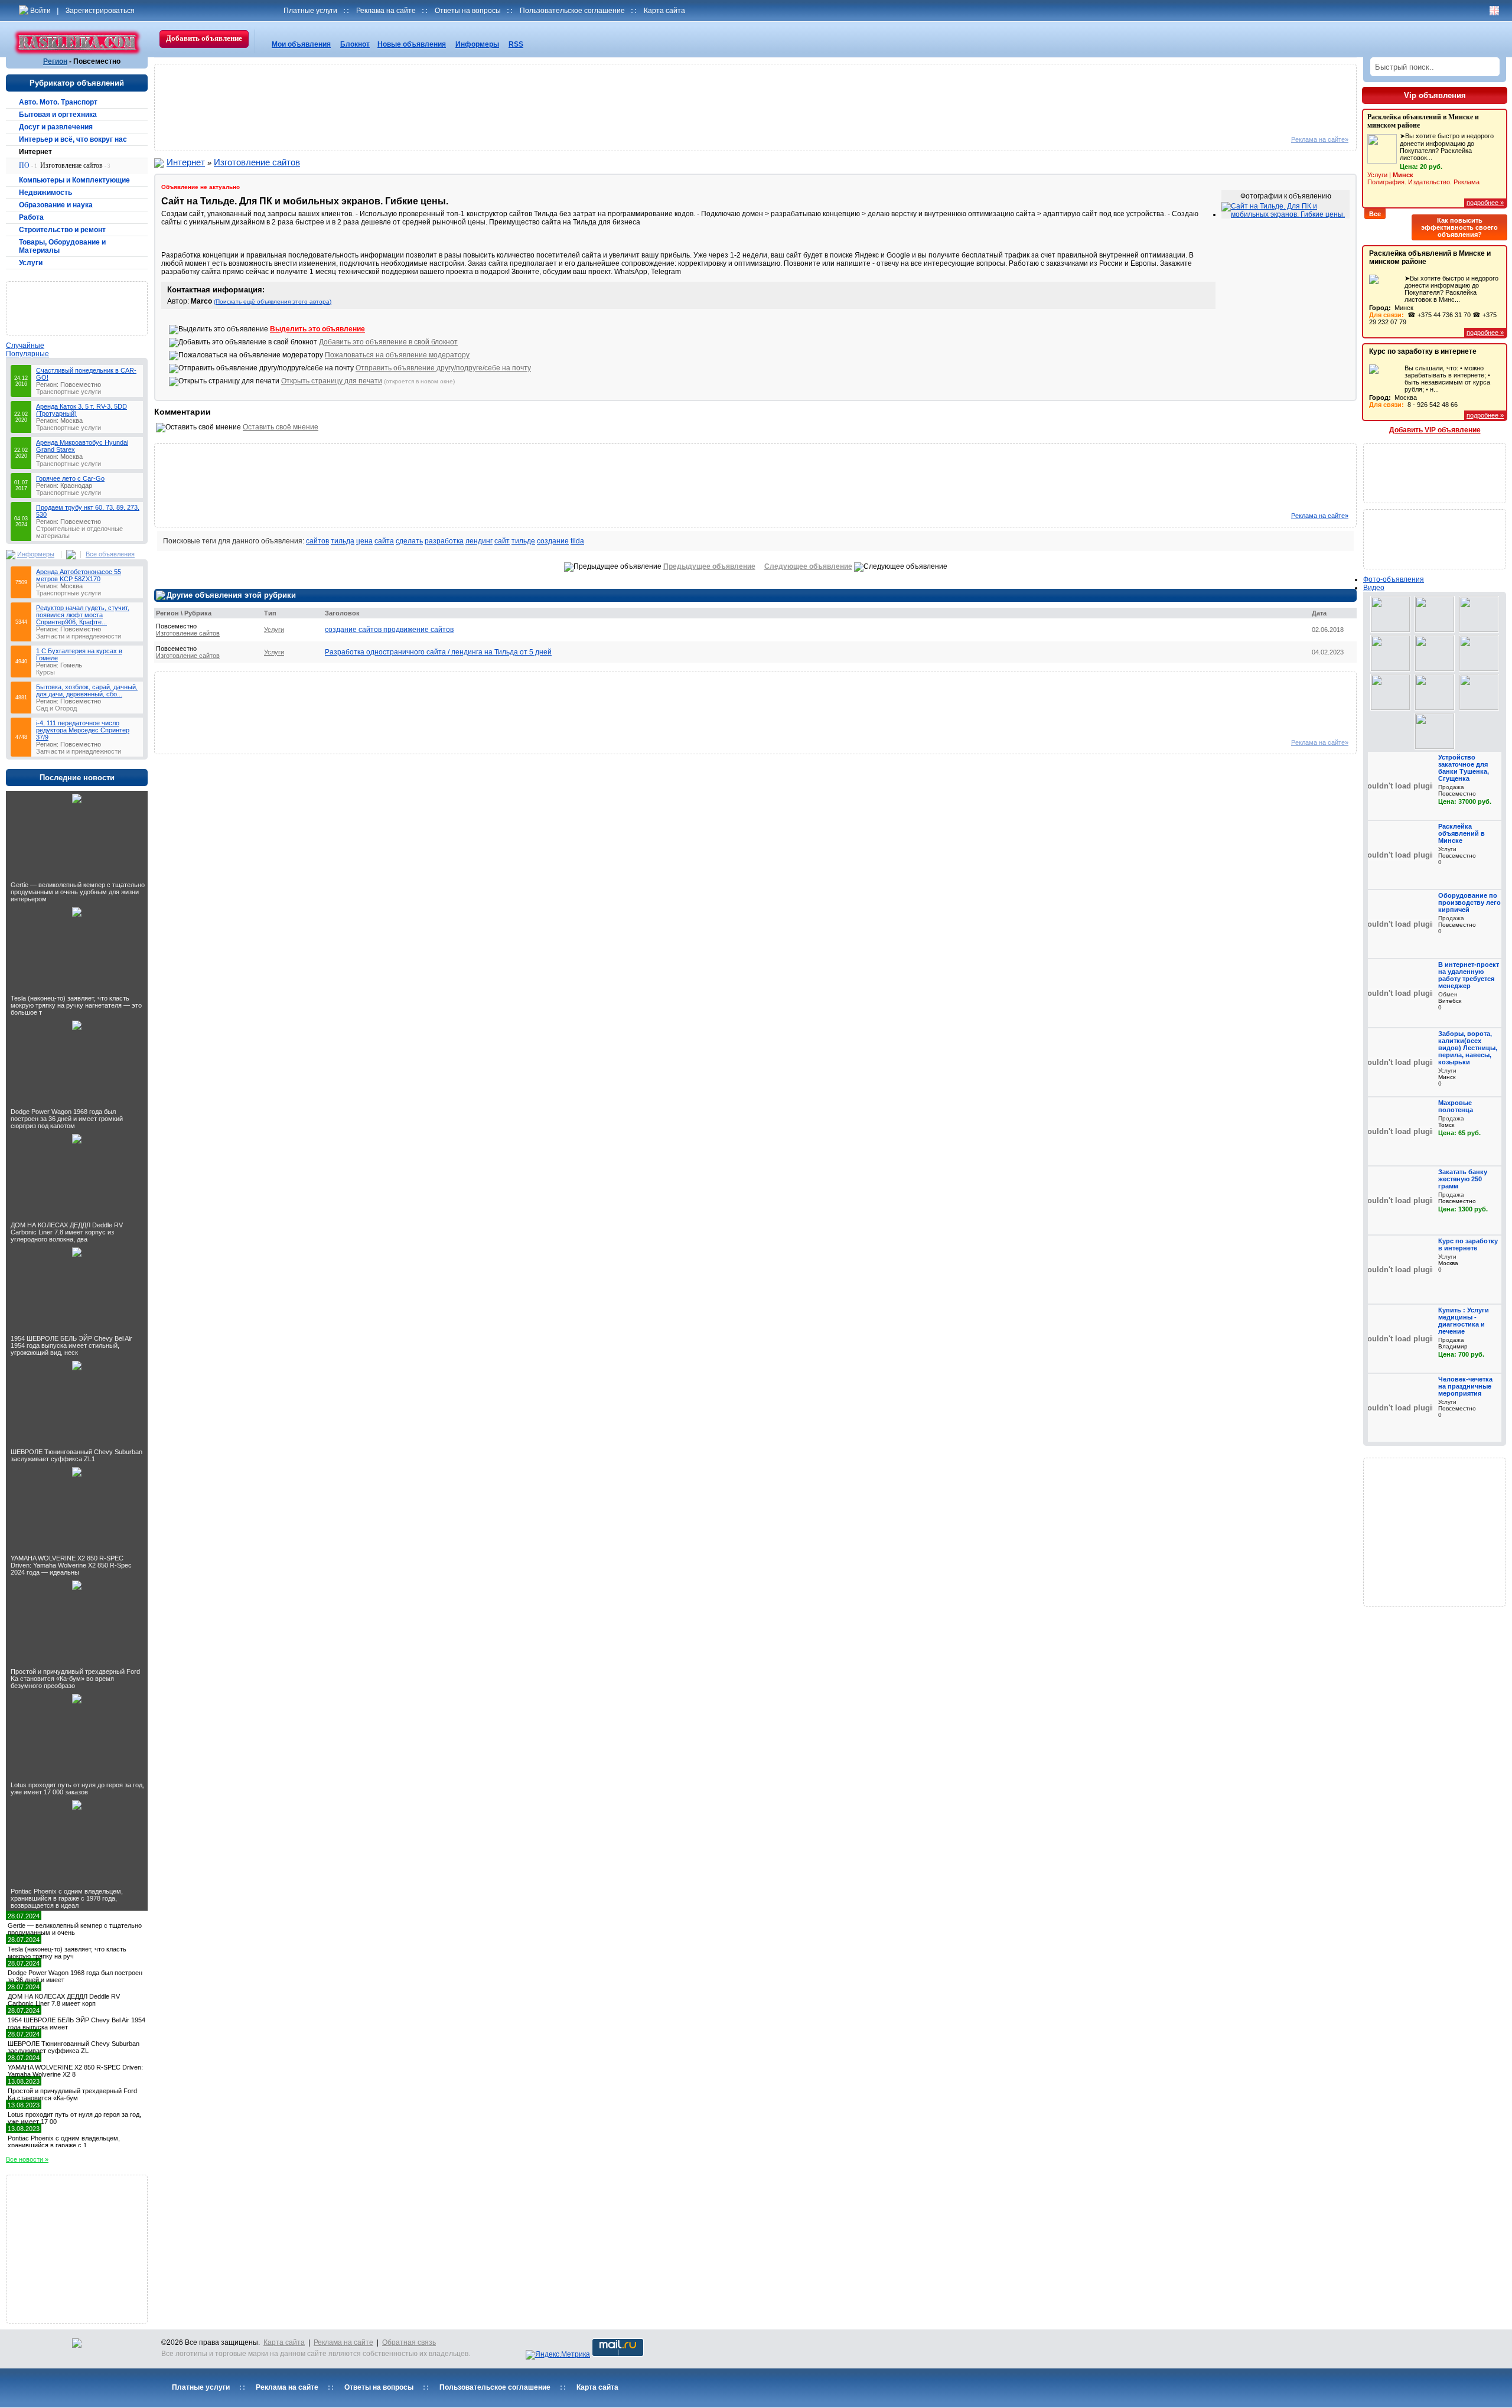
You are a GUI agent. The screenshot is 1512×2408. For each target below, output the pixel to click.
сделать (409, 541)
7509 (21, 582)
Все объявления (110, 554)
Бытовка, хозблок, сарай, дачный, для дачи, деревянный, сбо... (87, 690)
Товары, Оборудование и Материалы (62, 246)
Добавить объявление (204, 38)
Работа (31, 217)
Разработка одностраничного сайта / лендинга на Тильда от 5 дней (438, 652)
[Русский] (1482, 11)
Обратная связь (409, 2342)
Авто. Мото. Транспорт (58, 102)
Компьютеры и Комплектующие (74, 180)
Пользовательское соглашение (572, 11)
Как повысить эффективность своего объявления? (1459, 227)
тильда (343, 541)
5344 (21, 622)
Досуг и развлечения (56, 127)
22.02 (21, 417)
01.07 (21, 485)
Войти (40, 11)
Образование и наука (56, 205)
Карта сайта (664, 11)
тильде (523, 541)
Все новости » (27, 2159)
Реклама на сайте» (1320, 139)
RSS (516, 44)
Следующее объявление (808, 566)
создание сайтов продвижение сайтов (389, 630)
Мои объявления (301, 44)
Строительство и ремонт (62, 230)
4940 (21, 662)
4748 (21, 737)
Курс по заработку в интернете (1423, 351)
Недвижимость (45, 193)
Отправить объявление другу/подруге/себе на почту (443, 368)
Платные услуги (310, 11)
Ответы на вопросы (468, 11)
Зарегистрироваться (100, 11)
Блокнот (355, 44)
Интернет (35, 152)
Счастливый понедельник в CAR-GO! (86, 374)
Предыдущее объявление (709, 566)
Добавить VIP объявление (1435, 430)
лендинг (479, 541)
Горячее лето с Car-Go (70, 478)
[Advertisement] (79, 308)
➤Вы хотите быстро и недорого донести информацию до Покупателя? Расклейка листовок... (1430, 159)
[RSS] (71, 553)
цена (364, 541)
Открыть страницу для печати (332, 381)
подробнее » (1485, 203)
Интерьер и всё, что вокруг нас (73, 139)
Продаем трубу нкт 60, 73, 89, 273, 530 (88, 511)
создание (553, 541)
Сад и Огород (56, 708)
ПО (28, 165)
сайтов (317, 541)
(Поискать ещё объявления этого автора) (273, 302)
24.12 (21, 381)
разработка (444, 541)
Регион (55, 61)
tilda (577, 541)
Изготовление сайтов (75, 165)
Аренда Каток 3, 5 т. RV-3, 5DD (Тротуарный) (82, 410)
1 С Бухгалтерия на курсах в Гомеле (79, 654)
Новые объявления (412, 44)
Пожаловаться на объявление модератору (397, 355)
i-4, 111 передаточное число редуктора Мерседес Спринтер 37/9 (83, 730)
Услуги (31, 263)
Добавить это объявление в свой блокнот (388, 342)
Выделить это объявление (317, 329)
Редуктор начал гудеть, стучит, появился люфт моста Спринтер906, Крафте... (83, 615)
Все (1375, 214)
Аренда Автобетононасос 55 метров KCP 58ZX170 (79, 575)
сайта (384, 541)
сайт (502, 541)
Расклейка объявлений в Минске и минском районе (1430, 258)
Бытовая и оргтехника (58, 115)
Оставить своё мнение (281, 427)
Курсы (45, 672)
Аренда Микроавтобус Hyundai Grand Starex (82, 446)
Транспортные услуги (69, 392)
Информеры (477, 44)
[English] (1494, 11)
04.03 (21, 522)
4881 (21, 698)
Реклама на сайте (386, 11)
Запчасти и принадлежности (79, 636)
